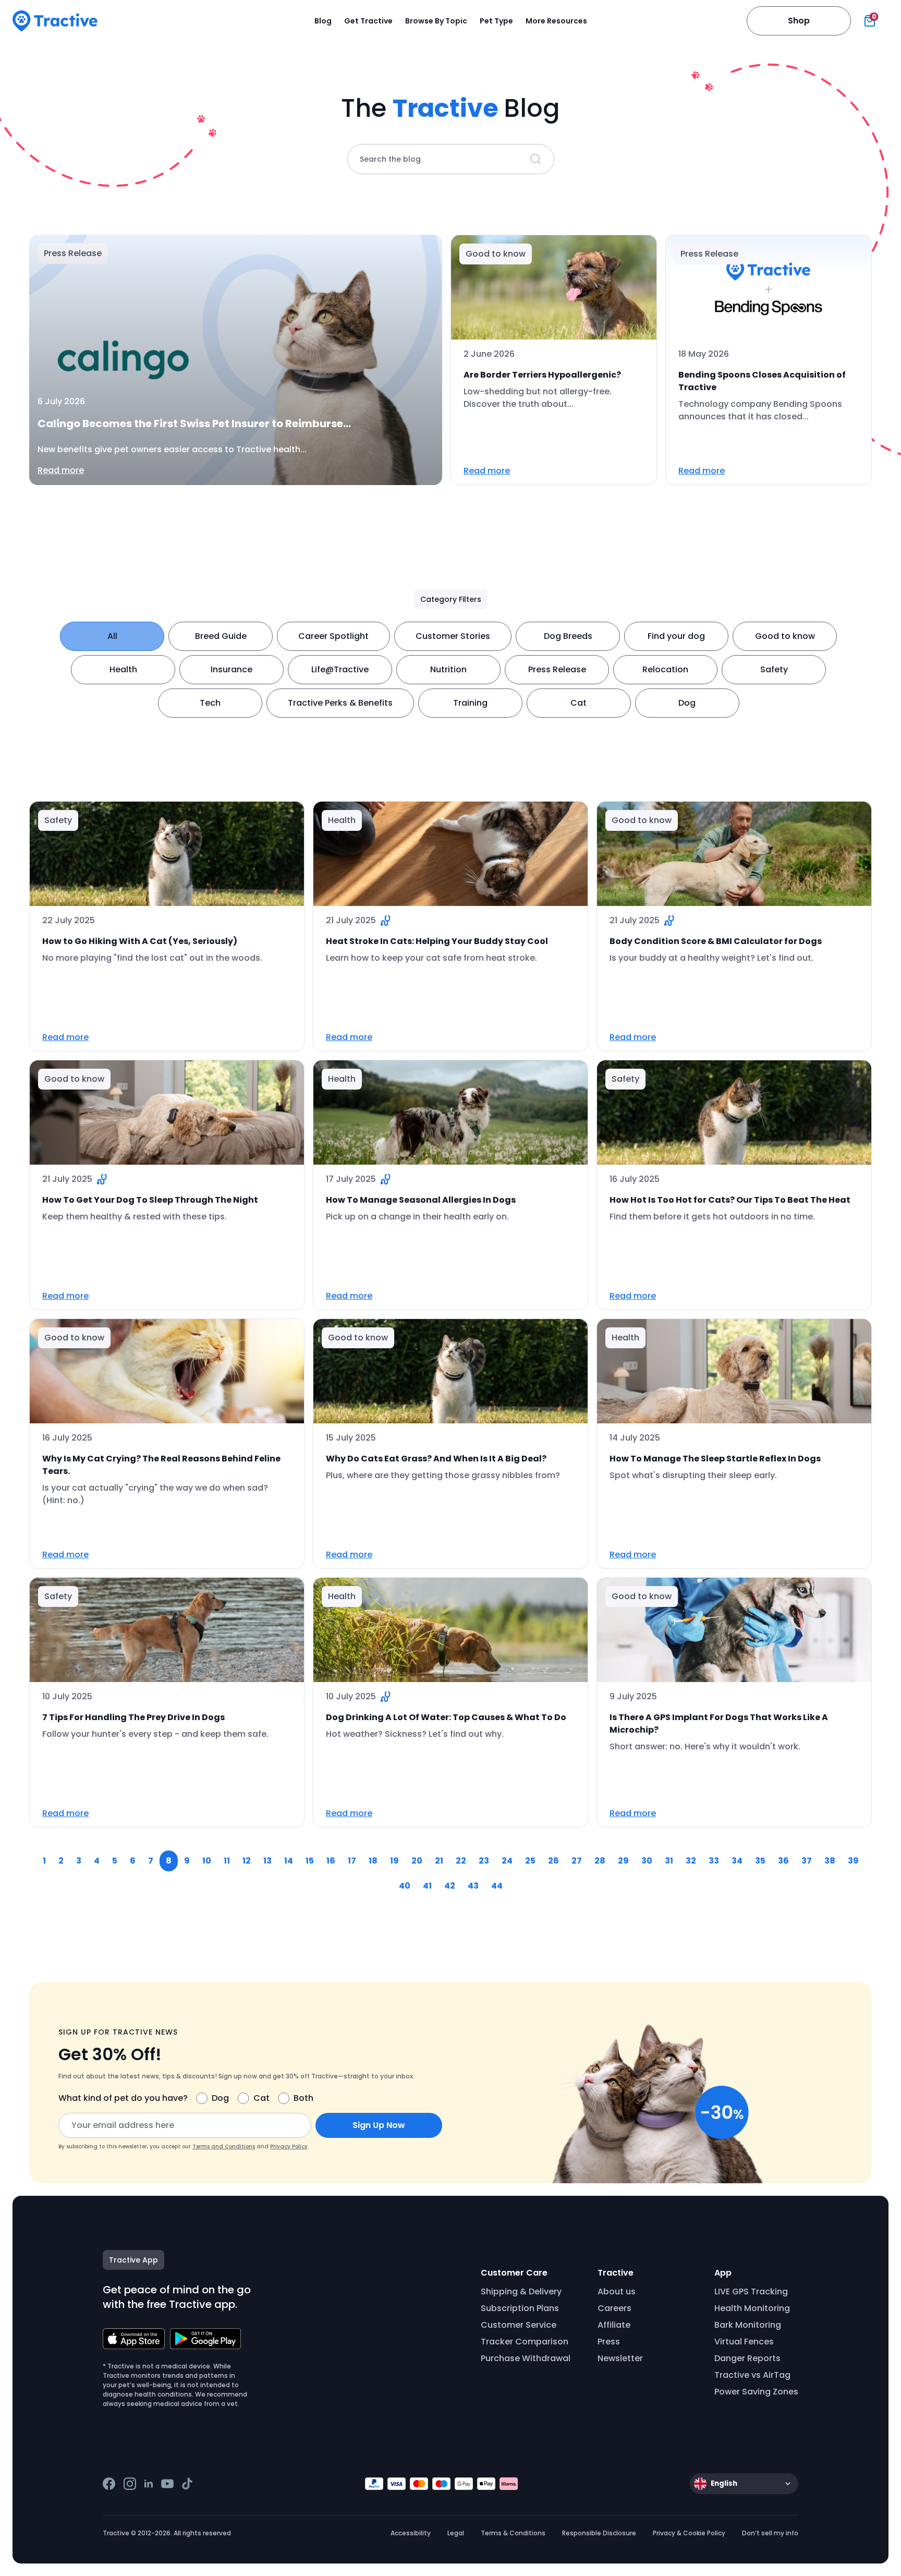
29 (623, 1861)
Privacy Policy (289, 2146)
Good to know (785, 636)
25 (530, 1861)
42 (450, 1886)
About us (617, 2291)
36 (783, 1861)
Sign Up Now (379, 2125)
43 (473, 1886)
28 (600, 1861)
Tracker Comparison (525, 2342)
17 (352, 1861)
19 (394, 1861)
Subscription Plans (520, 2308)
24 (507, 1861)
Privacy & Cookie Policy (689, 2533)
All (112, 636)
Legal (456, 2533)
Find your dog (676, 636)
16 (331, 1861)
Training (470, 703)
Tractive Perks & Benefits (340, 703)
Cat (579, 703)
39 (853, 1861)
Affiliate (614, 2325)
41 (427, 1886)
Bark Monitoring (748, 2325)
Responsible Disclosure (599, 2533)
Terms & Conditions (513, 2533)
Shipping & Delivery (521, 2291)
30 (647, 1861)
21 (439, 1861)
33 (714, 1861)
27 (577, 1861)
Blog (323, 21)
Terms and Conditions (224, 2146)
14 (289, 1861)
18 (373, 1861)
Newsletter (620, 2358)
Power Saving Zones (756, 2392)
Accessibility (411, 2533)
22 (461, 1861)
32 (691, 1861)
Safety (774, 669)
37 (807, 1861)
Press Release (557, 669)
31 (669, 1861)
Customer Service (519, 2325)
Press (609, 2342)
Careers (614, 2308)
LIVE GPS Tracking (751, 2291)
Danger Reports (747, 2358)
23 (484, 1861)
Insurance (232, 669)
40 (405, 1886)
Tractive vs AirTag (752, 2375)
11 (227, 1861)
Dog (687, 703)
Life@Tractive (340, 669)
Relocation (665, 669)
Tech (210, 703)
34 (737, 1861)
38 (830, 1861)
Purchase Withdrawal (526, 2358)
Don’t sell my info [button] (770, 2533)
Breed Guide (221, 636)
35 (760, 1861)
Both (303, 2098)
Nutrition (448, 669)
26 (553, 1861)
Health (123, 669)
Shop (799, 21)
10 (207, 1861)
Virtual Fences (744, 2342)
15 (310, 1861)
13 (267, 1861)
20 (417, 1861)
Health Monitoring (752, 2308)
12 (247, 1861)
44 (497, 1886)
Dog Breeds (568, 636)
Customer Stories (453, 636)
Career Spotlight (333, 636)
